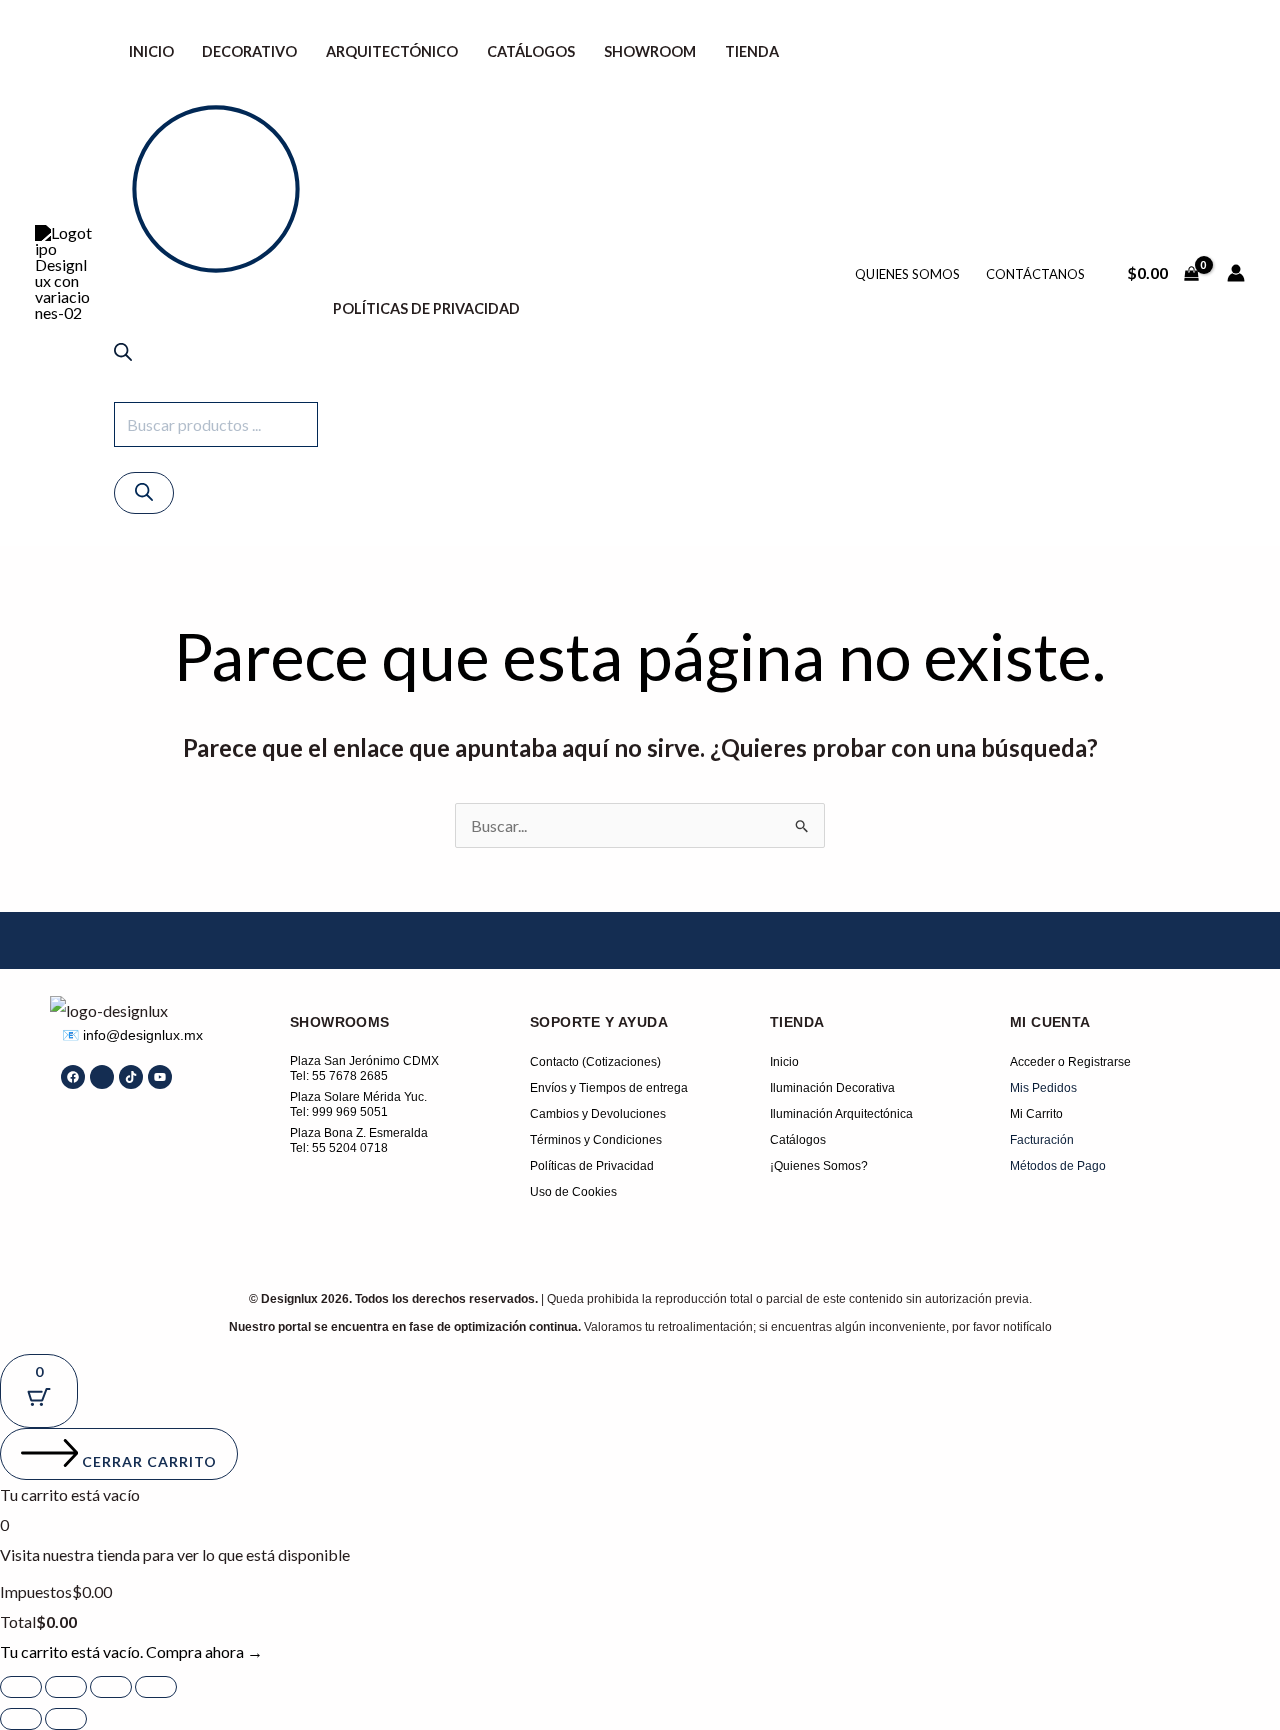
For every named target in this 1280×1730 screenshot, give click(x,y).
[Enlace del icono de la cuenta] (1236, 273)
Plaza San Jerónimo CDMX (364, 1061)
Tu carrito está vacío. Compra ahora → (131, 1651)
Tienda (752, 51)
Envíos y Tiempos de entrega (609, 1088)
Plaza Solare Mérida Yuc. (358, 1097)
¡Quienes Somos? (819, 1166)
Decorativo (249, 51)
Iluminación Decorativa (832, 1088)
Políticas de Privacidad (426, 308)
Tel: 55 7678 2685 (339, 1076)
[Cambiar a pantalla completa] (66, 1687)
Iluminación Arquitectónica (841, 1114)
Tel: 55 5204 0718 (339, 1148)
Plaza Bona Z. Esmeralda (359, 1133)
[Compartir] (111, 1687)
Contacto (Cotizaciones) (595, 1062)
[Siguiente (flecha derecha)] (66, 1719)
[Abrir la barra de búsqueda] (123, 354)
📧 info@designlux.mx (132, 1035)
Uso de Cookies (573, 1192)
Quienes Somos (907, 274)
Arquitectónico (392, 51)
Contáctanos (1035, 274)
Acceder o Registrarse (1070, 1062)
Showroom (650, 51)
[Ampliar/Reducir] (21, 1687)
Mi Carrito (1036, 1114)
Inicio (151, 51)
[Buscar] (144, 493)
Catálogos (531, 51)
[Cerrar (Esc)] (156, 1687)
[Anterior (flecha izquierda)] (21, 1719)
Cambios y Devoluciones (598, 1114)
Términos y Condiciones (596, 1140)
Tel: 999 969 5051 (339, 1112)
